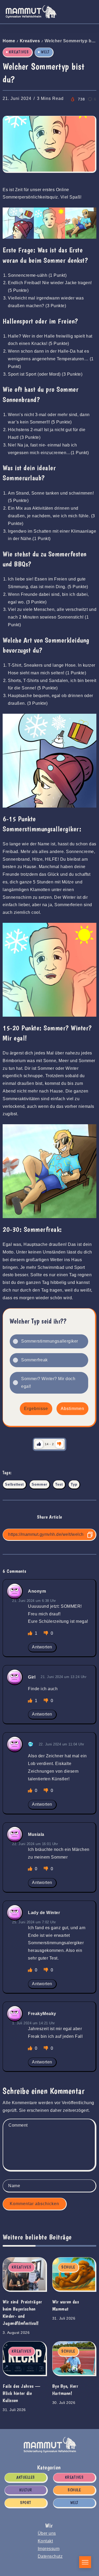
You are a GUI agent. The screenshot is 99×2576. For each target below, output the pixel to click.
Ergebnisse (36, 1409)
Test (59, 1484)
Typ (74, 1484)
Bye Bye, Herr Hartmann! (65, 2390)
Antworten (42, 1647)
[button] (53, 1341)
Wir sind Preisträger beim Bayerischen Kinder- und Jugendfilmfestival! (22, 2312)
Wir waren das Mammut (66, 2305)
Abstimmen (72, 1409)
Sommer (39, 1484)
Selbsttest (14, 1484)
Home (9, 41)
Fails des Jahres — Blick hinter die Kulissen (21, 2393)
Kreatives (30, 41)
